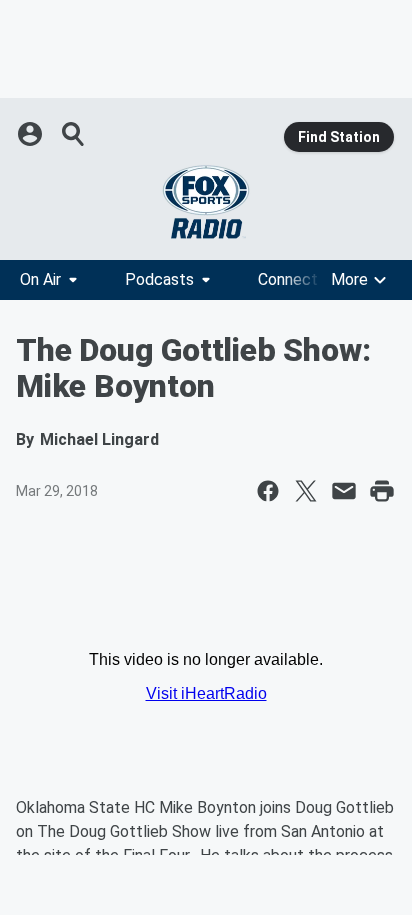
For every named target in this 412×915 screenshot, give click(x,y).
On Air (40, 279)
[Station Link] (206, 202)
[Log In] (32, 134)
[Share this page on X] (306, 491)
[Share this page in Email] (344, 491)
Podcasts (159, 279)
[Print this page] (382, 491)
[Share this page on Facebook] (268, 491)
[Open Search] (74, 134)
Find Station (339, 137)
